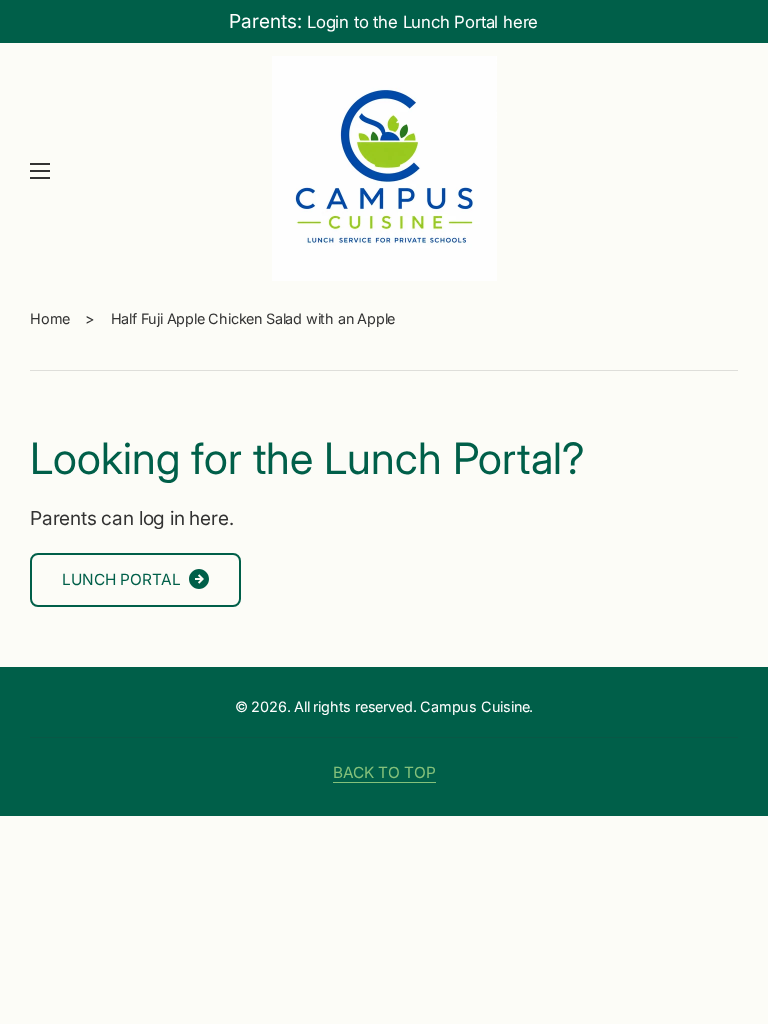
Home (50, 318)
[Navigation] (40, 171)
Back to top (384, 772)
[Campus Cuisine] (384, 171)
